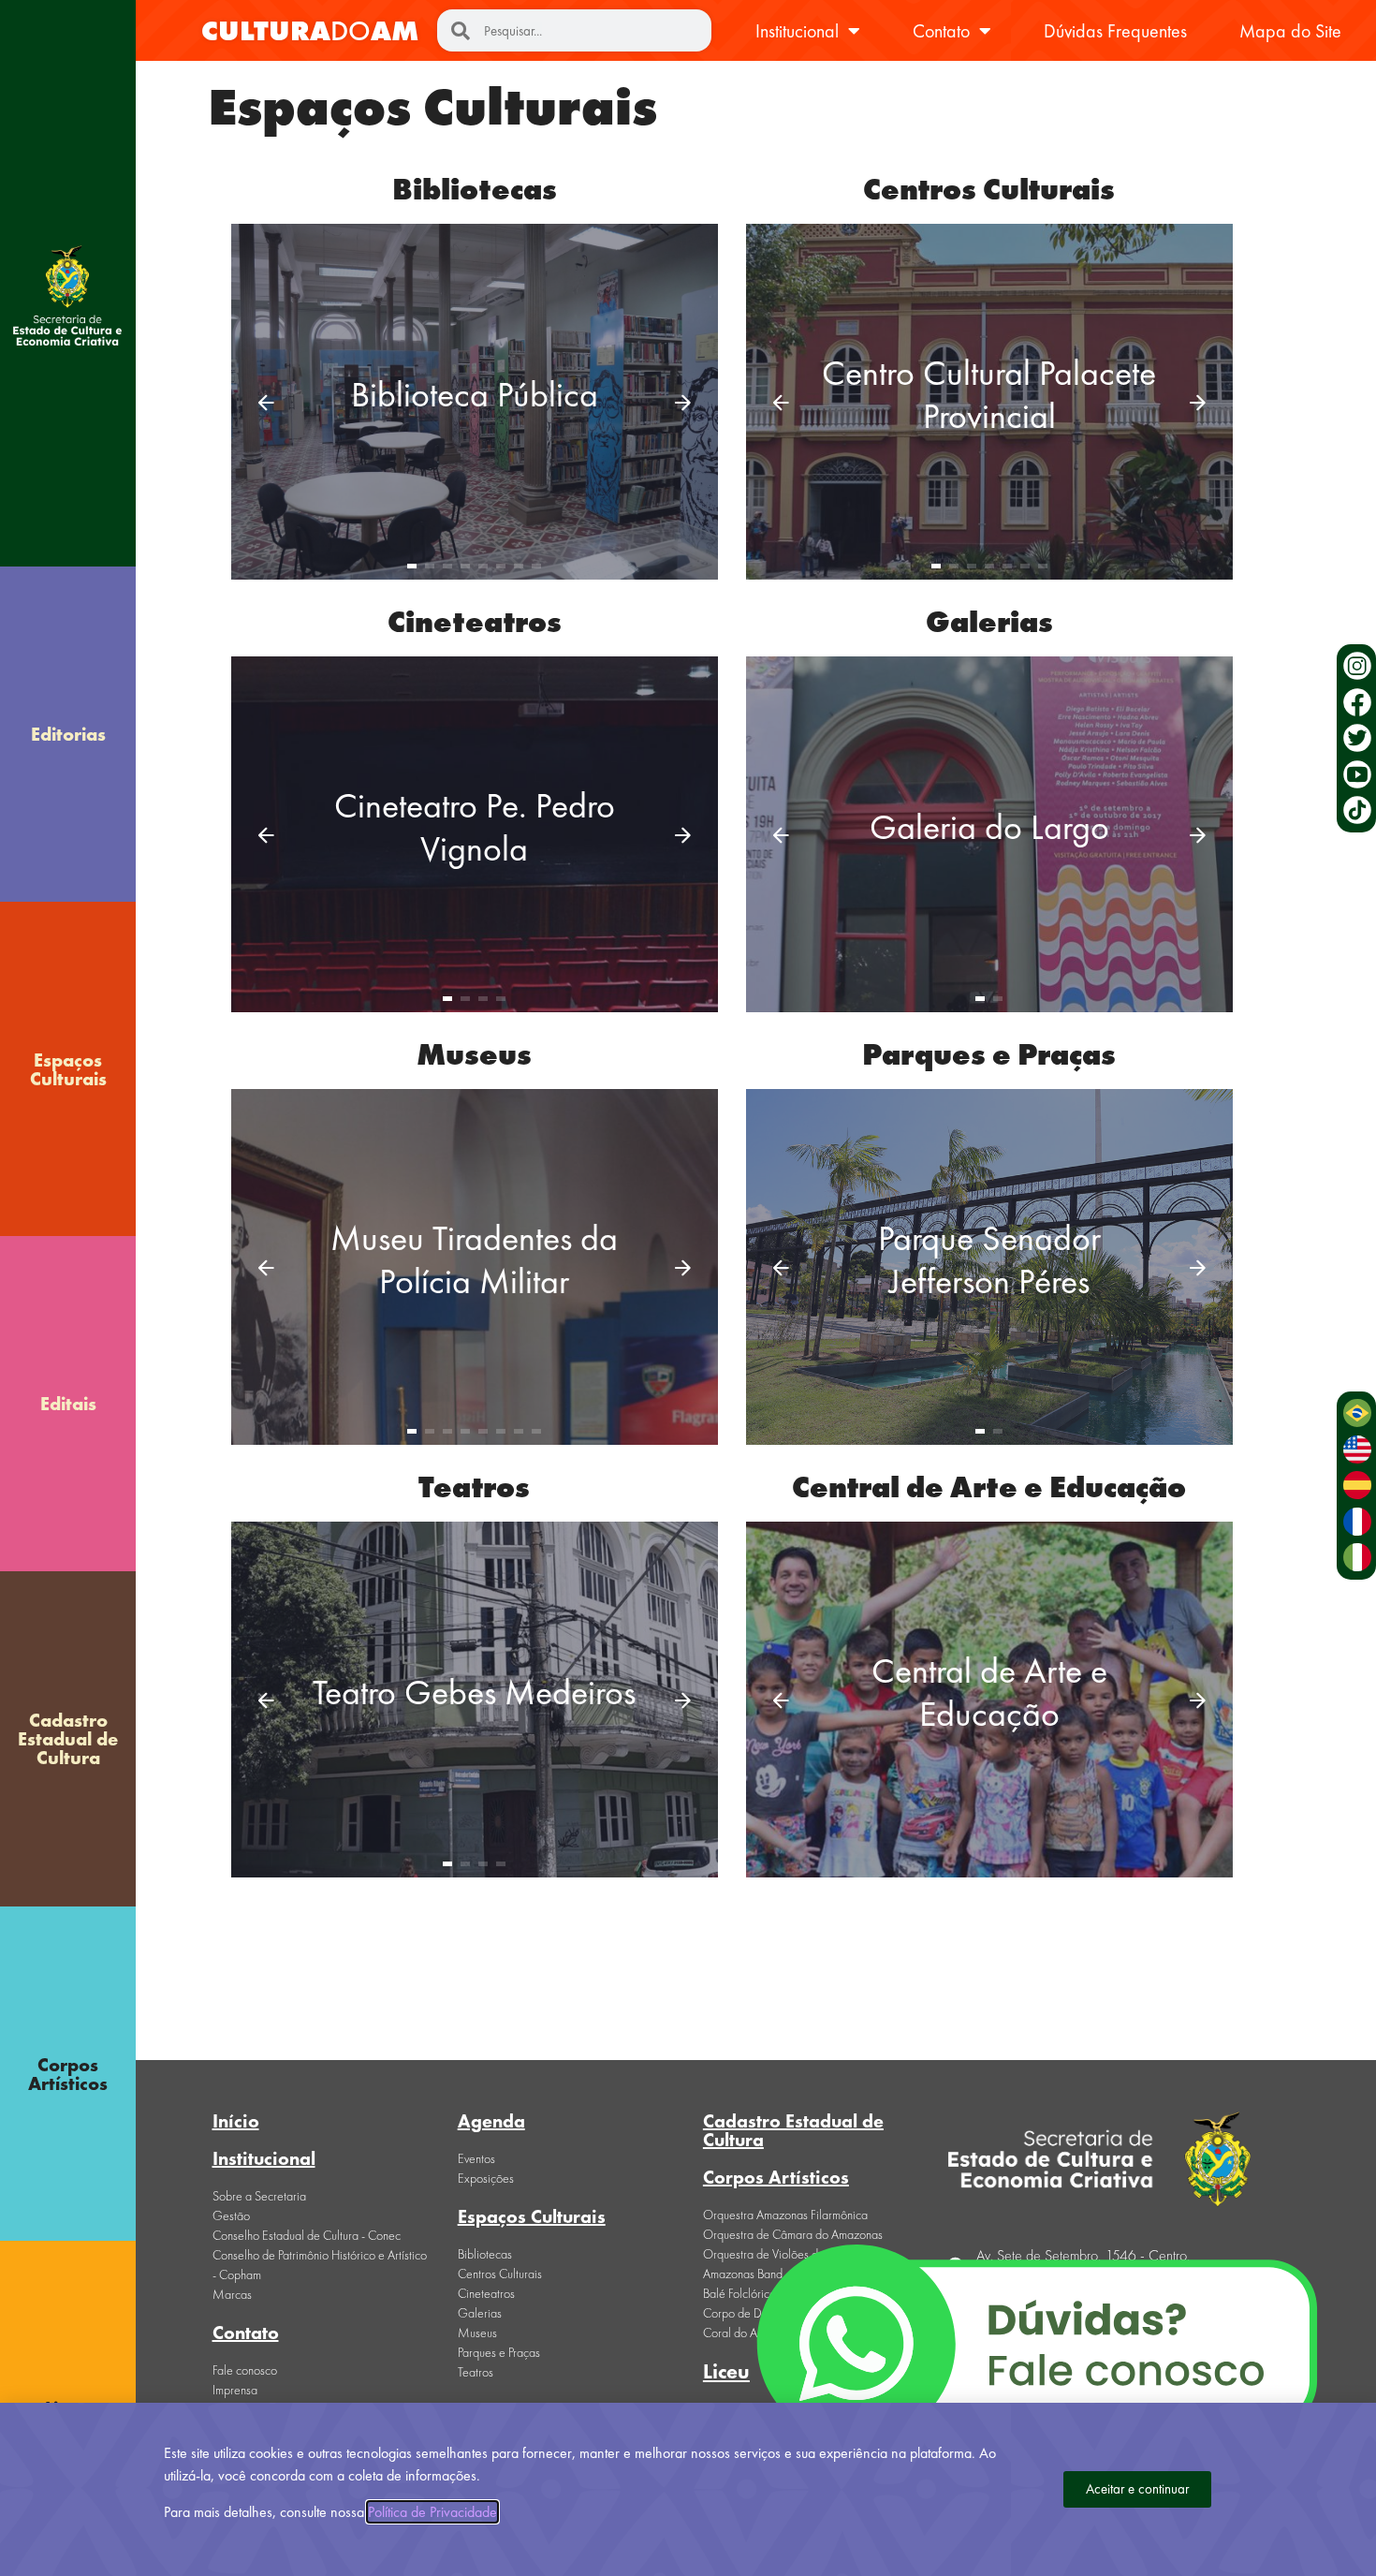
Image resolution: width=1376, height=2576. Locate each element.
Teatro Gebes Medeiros (474, 1692)
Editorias (68, 734)
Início (236, 2121)
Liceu (726, 2371)
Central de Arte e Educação (989, 1692)
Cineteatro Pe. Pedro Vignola (475, 827)
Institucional (797, 31)
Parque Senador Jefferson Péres (989, 1259)
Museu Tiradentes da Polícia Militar (474, 1259)
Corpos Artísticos (68, 2074)
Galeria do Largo (989, 827)
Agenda (491, 2121)
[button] (266, 402)
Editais (68, 1404)
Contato (941, 31)
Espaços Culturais (68, 1069)
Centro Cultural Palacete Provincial (989, 394)
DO (310, 31)
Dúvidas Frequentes (1115, 31)
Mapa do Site (1290, 31)
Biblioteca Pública (475, 394)
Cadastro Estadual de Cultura (68, 1739)
